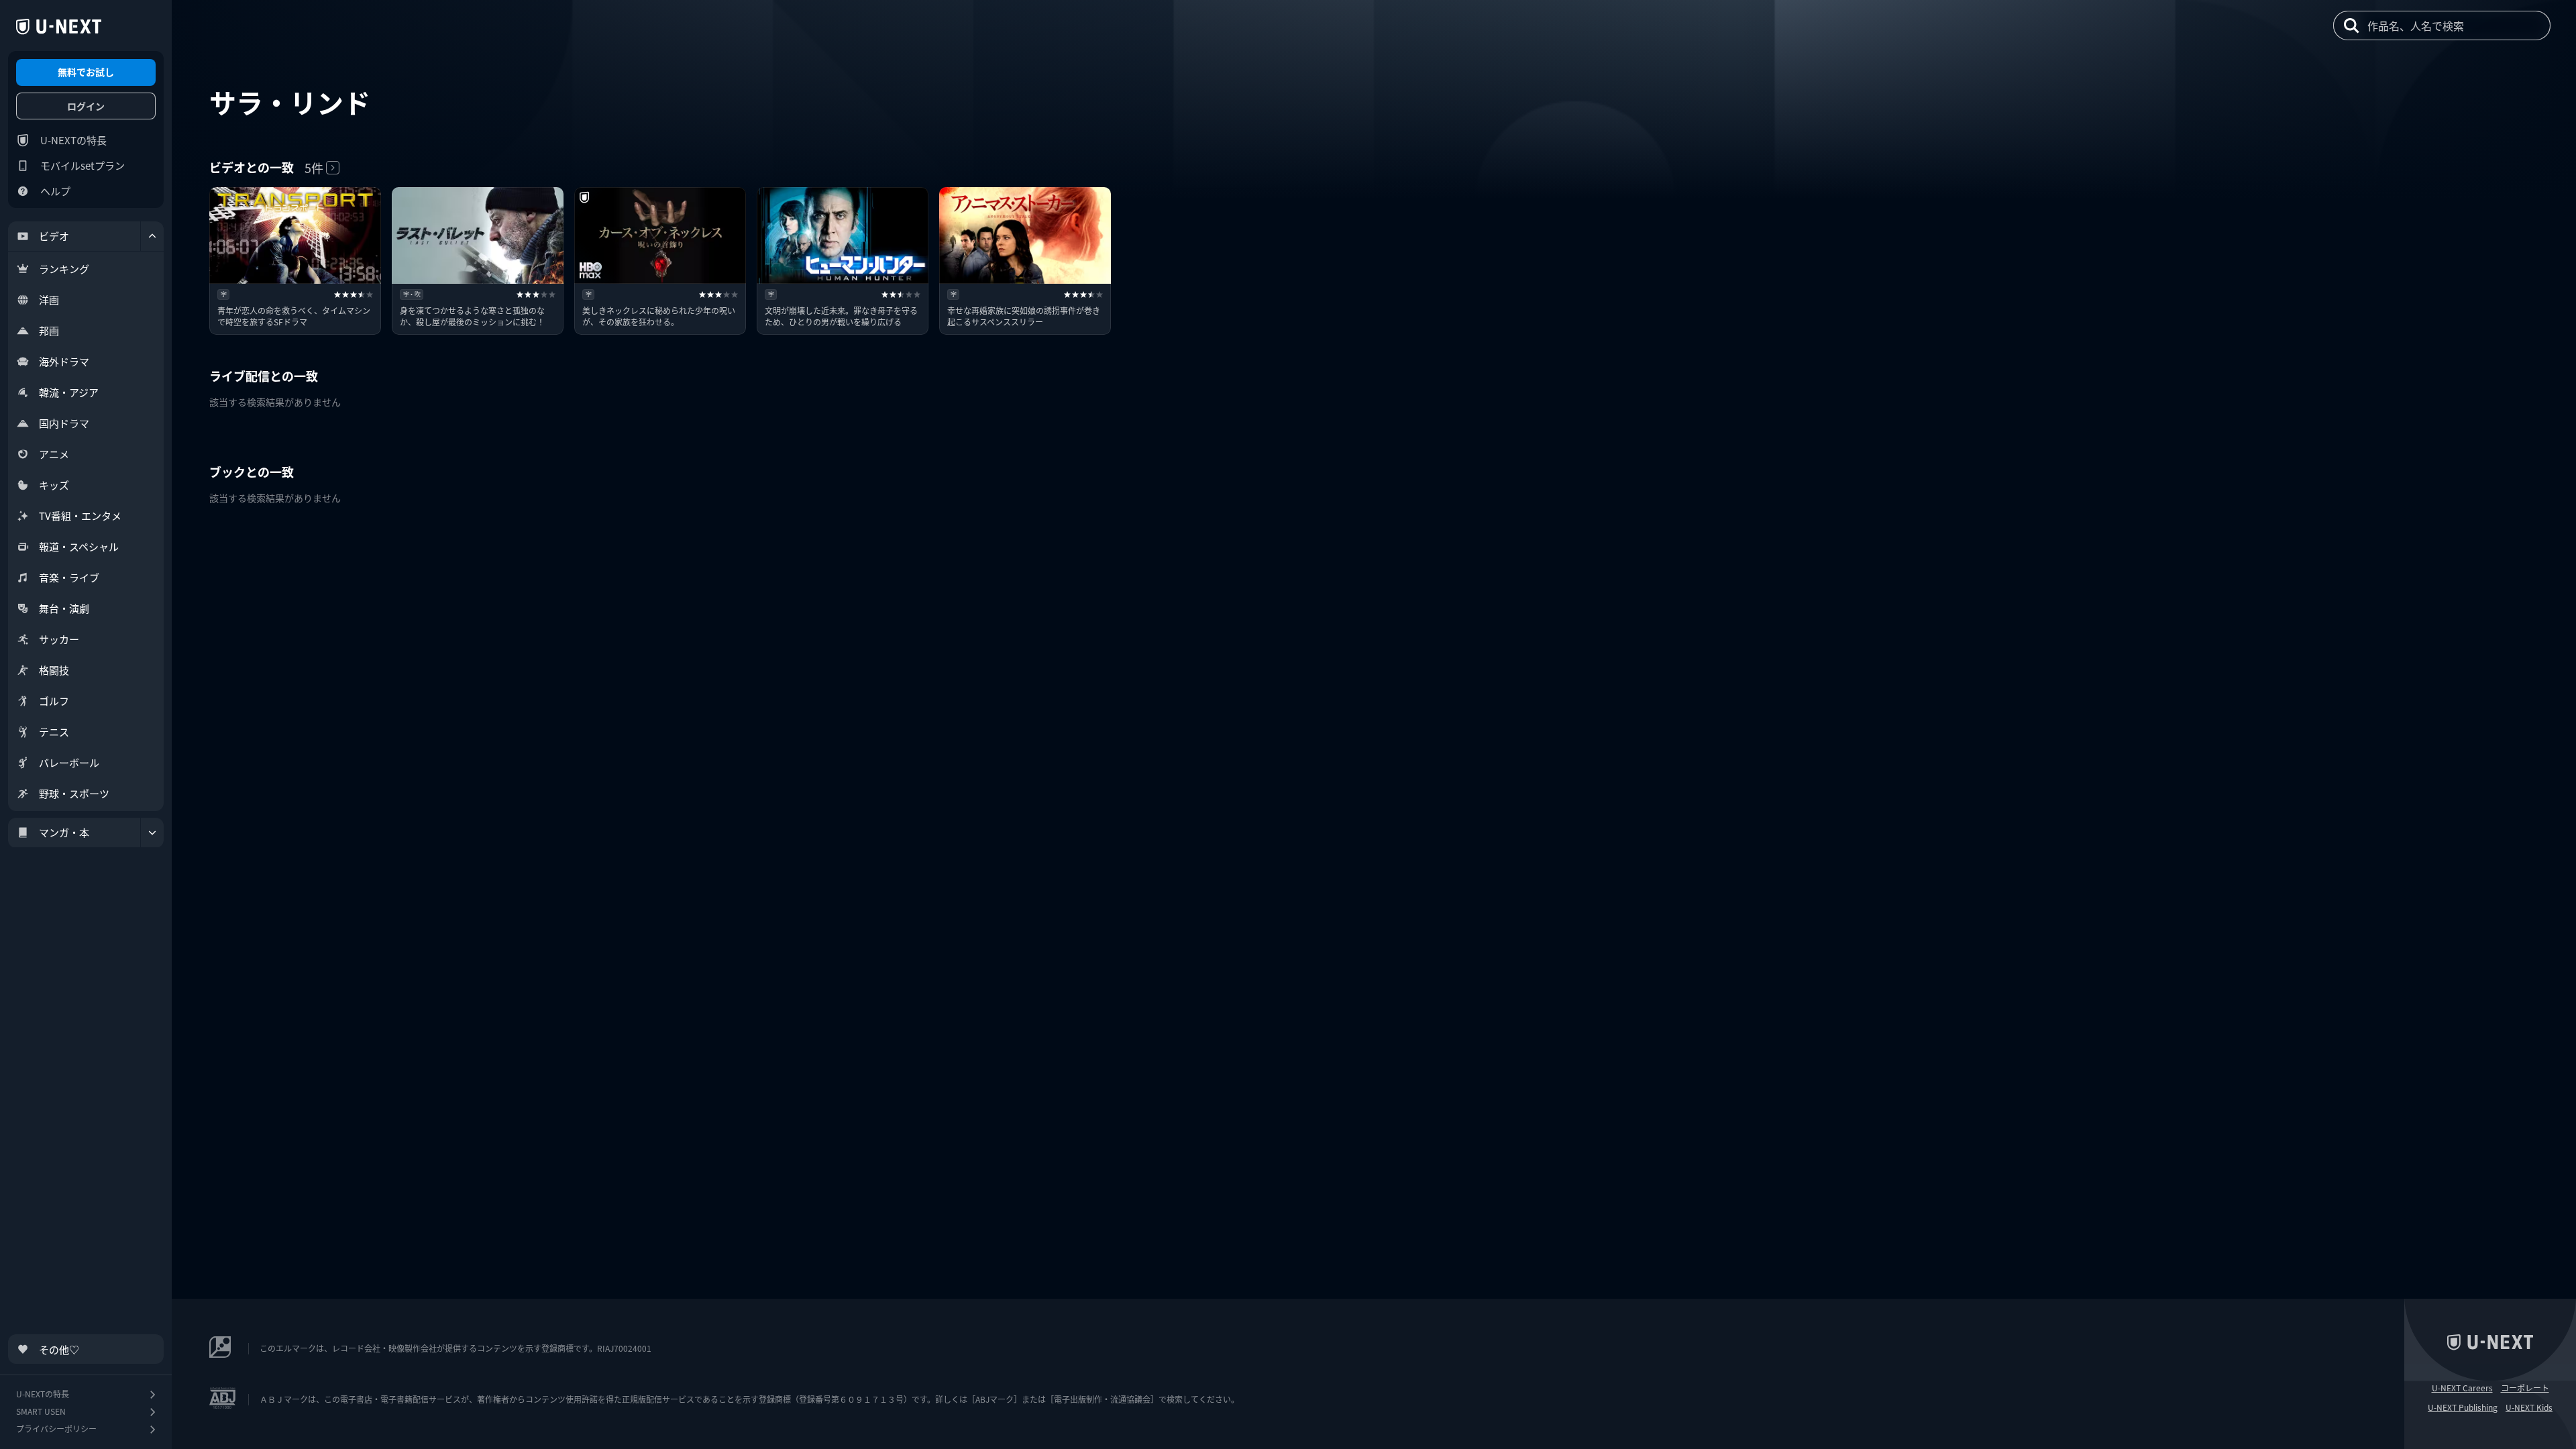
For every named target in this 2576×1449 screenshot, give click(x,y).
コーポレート (2525, 1388)
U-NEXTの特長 (73, 140)
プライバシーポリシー (56, 1429)
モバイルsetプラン (83, 165)
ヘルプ (55, 191)
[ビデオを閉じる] (152, 236)
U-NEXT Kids (2529, 1407)
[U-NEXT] (59, 27)
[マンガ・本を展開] (152, 833)
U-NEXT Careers (2462, 1388)
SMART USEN (41, 1411)
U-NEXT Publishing (2463, 1407)
